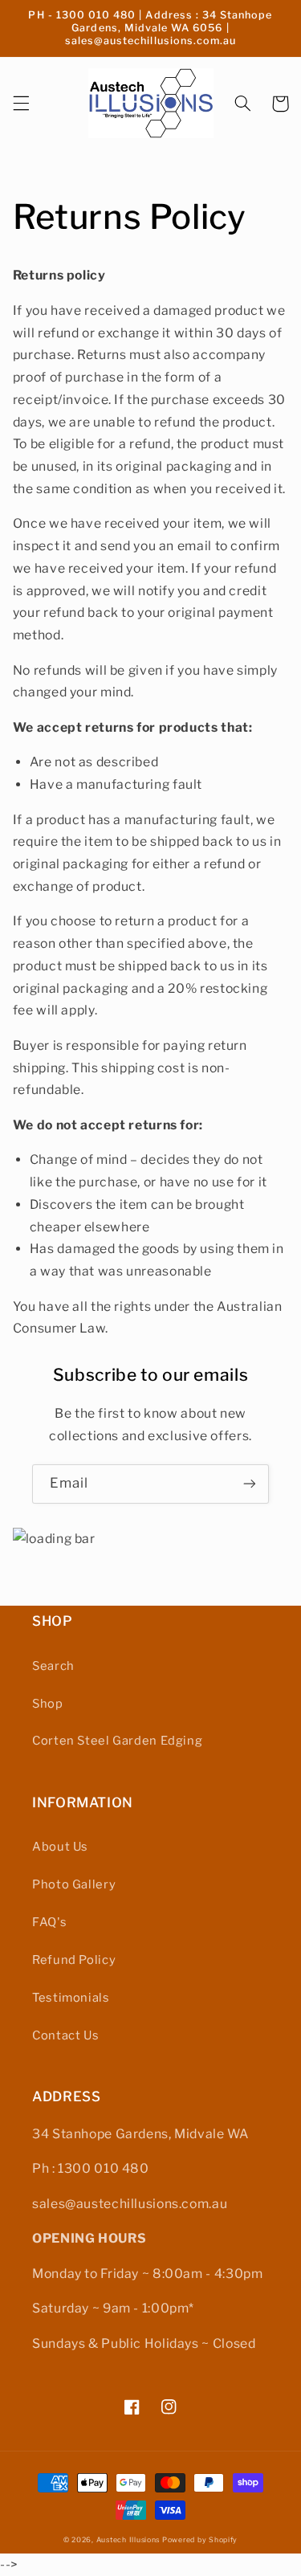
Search (53, 1666)
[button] (21, 104)
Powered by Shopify (200, 2540)
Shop (48, 1704)
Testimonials (71, 1998)
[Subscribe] (250, 1484)
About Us (60, 1847)
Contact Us (65, 2035)
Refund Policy (74, 1960)
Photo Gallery (74, 1884)
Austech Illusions (128, 2540)
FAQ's (49, 1922)
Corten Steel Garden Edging (117, 1741)
